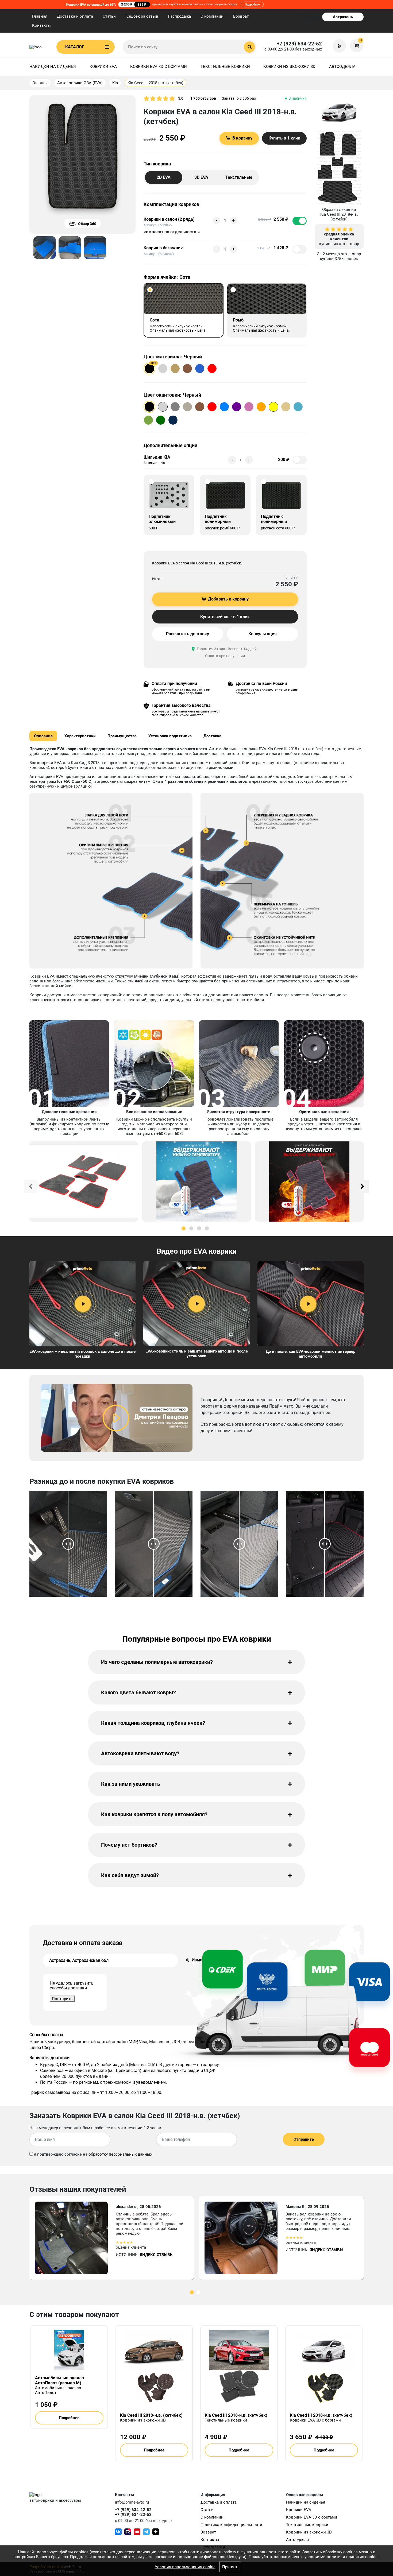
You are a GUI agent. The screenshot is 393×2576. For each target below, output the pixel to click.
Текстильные (239, 177)
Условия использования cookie (185, 2567)
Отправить (304, 2139)
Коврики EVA (103, 67)
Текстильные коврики (225, 67)
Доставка (212, 736)
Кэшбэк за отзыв (142, 16)
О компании (212, 16)
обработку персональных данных (120, 2154)
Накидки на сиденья (53, 67)
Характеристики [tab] (80, 736)
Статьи (109, 16)
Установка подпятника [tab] (170, 736)
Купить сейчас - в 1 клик (225, 617)
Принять (230, 2567)
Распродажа (179, 16)
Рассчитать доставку (188, 634)
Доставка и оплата (75, 16)
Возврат (241, 16)
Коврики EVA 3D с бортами (159, 67)
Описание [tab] (43, 736)
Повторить (62, 1999)
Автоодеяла (342, 67)
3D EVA (201, 177)
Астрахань (343, 17)
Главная (40, 16)
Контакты (41, 25)
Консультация (263, 634)
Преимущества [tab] (122, 736)
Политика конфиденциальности (231, 2525)
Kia (115, 83)
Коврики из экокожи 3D (289, 67)
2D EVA (164, 177)
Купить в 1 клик (284, 138)
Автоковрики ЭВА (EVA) (80, 83)
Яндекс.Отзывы (157, 2255)
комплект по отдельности (170, 232)
